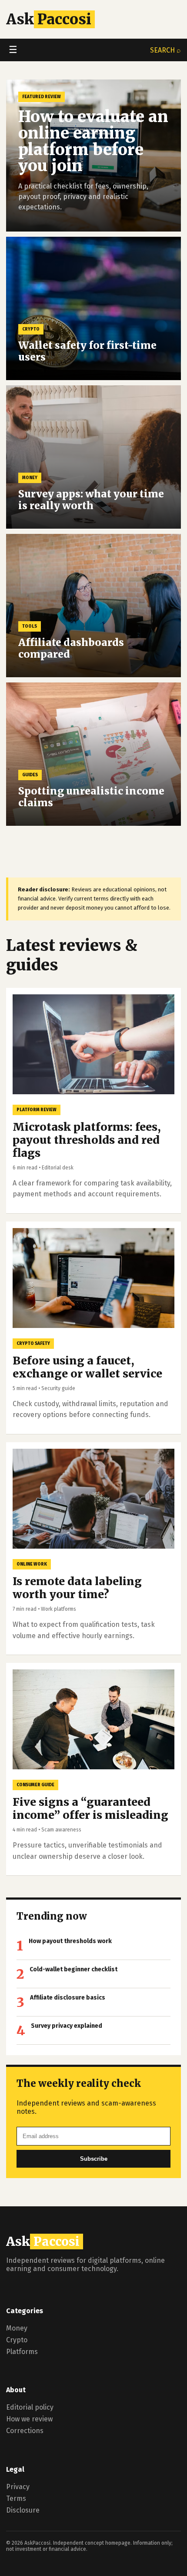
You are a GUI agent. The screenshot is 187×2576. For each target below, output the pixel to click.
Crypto (17, 2340)
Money (17, 2328)
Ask (49, 19)
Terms (16, 2498)
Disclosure (23, 2510)
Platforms (22, 2352)
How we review (29, 2419)
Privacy (18, 2487)
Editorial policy (30, 2407)
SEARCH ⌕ (165, 50)
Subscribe (94, 2159)
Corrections (25, 2431)
